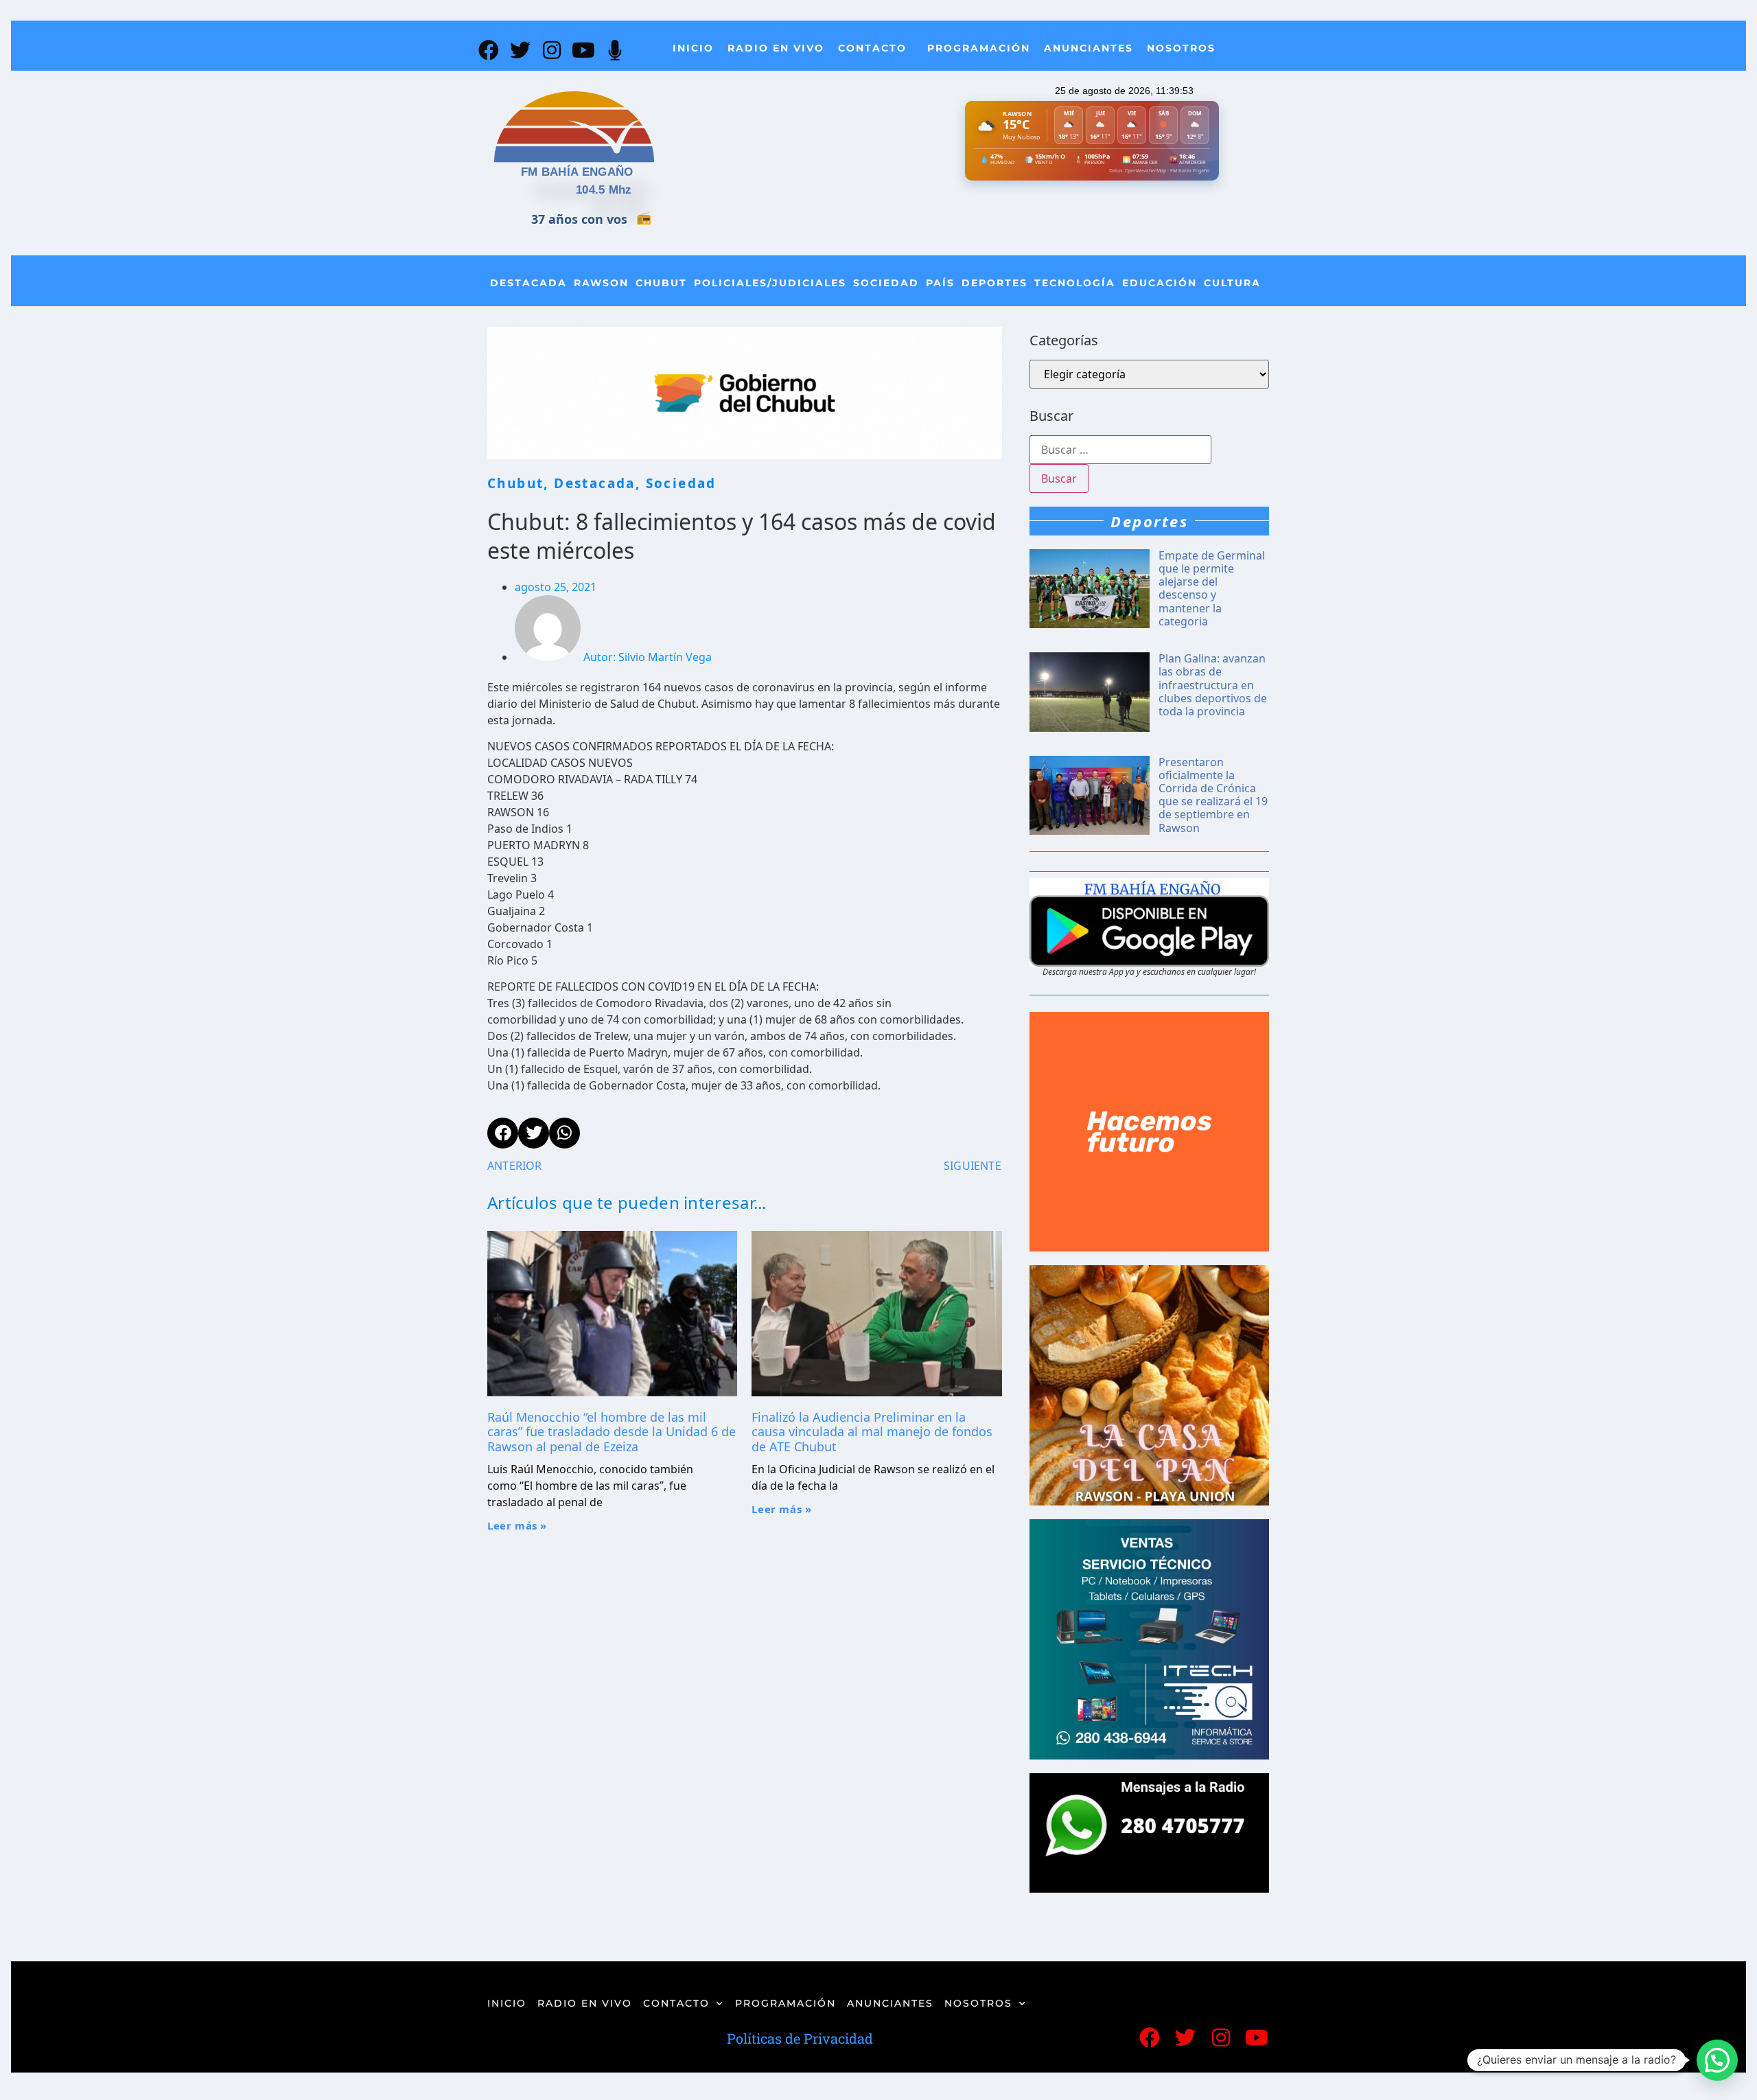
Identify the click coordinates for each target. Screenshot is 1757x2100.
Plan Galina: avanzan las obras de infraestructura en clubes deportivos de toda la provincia (1213, 685)
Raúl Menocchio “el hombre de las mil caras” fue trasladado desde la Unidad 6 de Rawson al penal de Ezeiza (612, 1432)
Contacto (872, 48)
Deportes (994, 283)
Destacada (528, 283)
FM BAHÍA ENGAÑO (577, 172)
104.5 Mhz (604, 190)
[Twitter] (520, 50)
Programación (979, 48)
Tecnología (1075, 283)
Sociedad (886, 283)
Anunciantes (1089, 48)
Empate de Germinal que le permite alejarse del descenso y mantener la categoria (1212, 588)
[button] (1717, 2060)
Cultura (1232, 283)
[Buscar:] (1120, 450)
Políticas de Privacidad (800, 2038)
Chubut (661, 283)
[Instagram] (552, 50)
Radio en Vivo (776, 48)
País (940, 283)
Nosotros (1181, 48)
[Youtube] (583, 50)
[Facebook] (489, 50)
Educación (1160, 283)
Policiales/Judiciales (770, 283)
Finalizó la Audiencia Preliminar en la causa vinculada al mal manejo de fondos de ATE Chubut (872, 1432)
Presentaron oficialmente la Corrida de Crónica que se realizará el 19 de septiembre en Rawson (1213, 795)
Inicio (693, 48)
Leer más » (517, 1525)
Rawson (601, 283)
